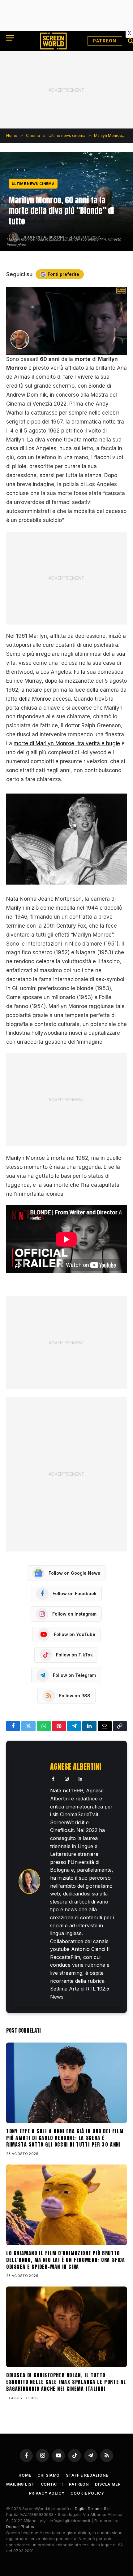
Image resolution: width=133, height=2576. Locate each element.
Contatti (52, 2484)
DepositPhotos (20, 2526)
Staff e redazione (87, 2475)
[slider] (60, 350)
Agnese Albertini (76, 1767)
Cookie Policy (87, 2493)
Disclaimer (108, 2484)
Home (25, 2475)
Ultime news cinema (33, 184)
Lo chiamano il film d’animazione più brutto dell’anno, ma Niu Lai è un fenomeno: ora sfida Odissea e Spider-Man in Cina (66, 2260)
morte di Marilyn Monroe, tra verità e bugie (67, 743)
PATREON (105, 41)
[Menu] (10, 38)
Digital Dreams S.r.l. (93, 2509)
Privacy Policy (47, 2493)
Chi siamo (49, 2475)
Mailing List (20, 2484)
